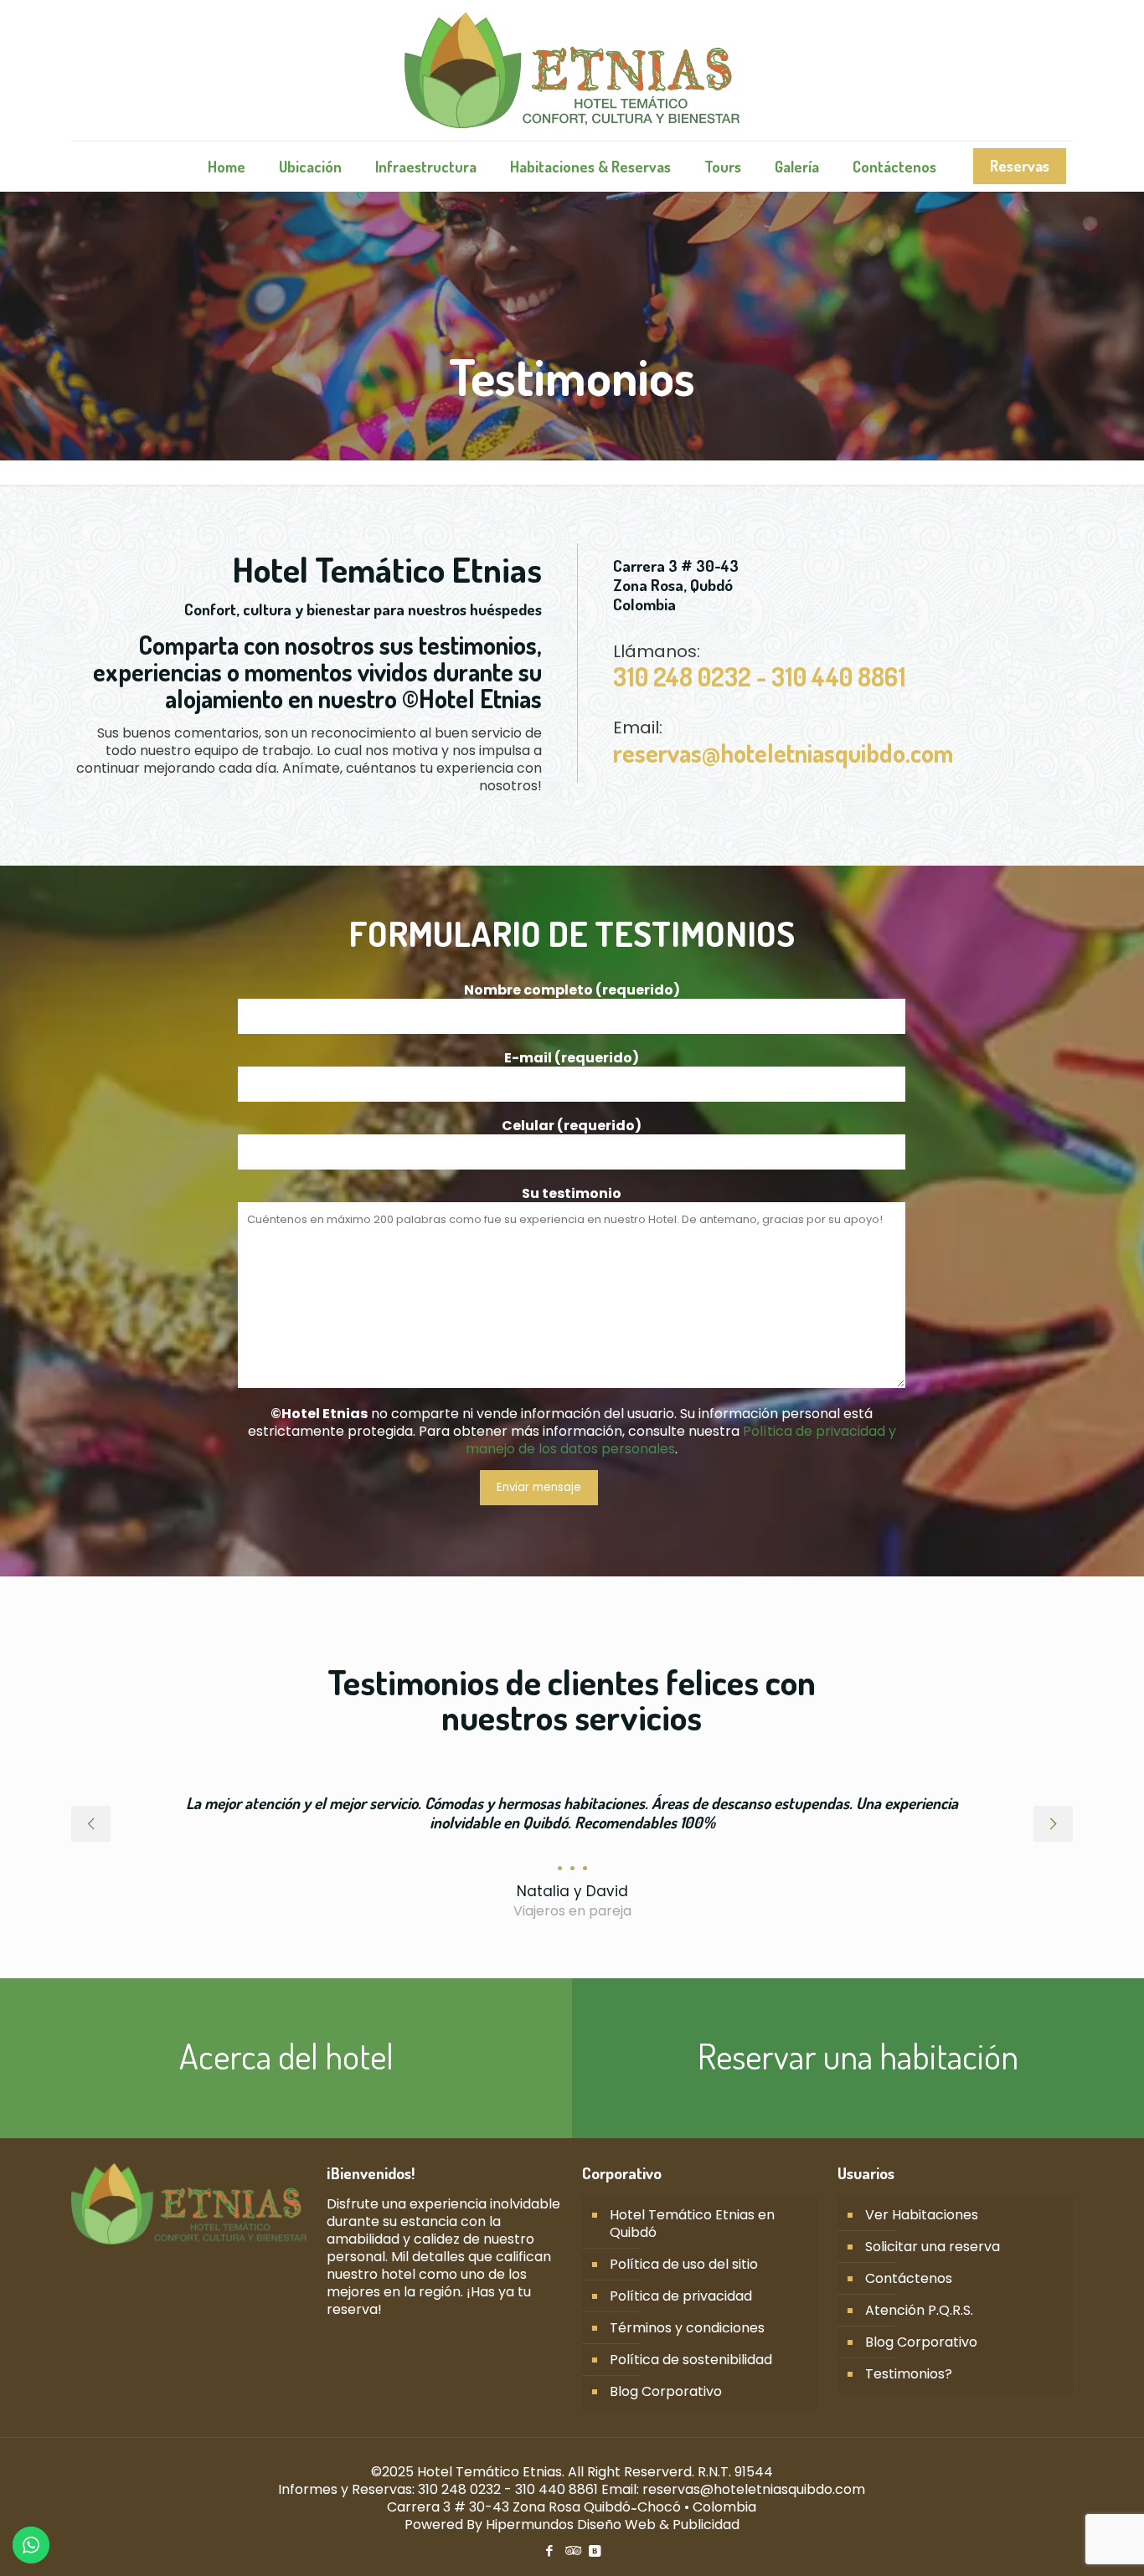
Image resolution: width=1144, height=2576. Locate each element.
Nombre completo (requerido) (572, 990)
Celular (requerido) (572, 1126)
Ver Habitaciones (922, 2215)
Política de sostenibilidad (691, 2360)
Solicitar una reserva (933, 2247)
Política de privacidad (681, 2296)
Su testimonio (572, 1194)
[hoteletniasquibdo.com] (572, 70)
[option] (572, 1850)
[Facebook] (549, 2550)
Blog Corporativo (666, 2391)
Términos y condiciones (687, 2328)
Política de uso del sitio (684, 2264)
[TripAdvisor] (572, 2550)
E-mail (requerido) (572, 1058)
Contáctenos (909, 2278)
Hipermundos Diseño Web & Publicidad (613, 2525)
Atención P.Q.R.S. (919, 2310)
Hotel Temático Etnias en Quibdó (692, 2224)
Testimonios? (909, 2374)
